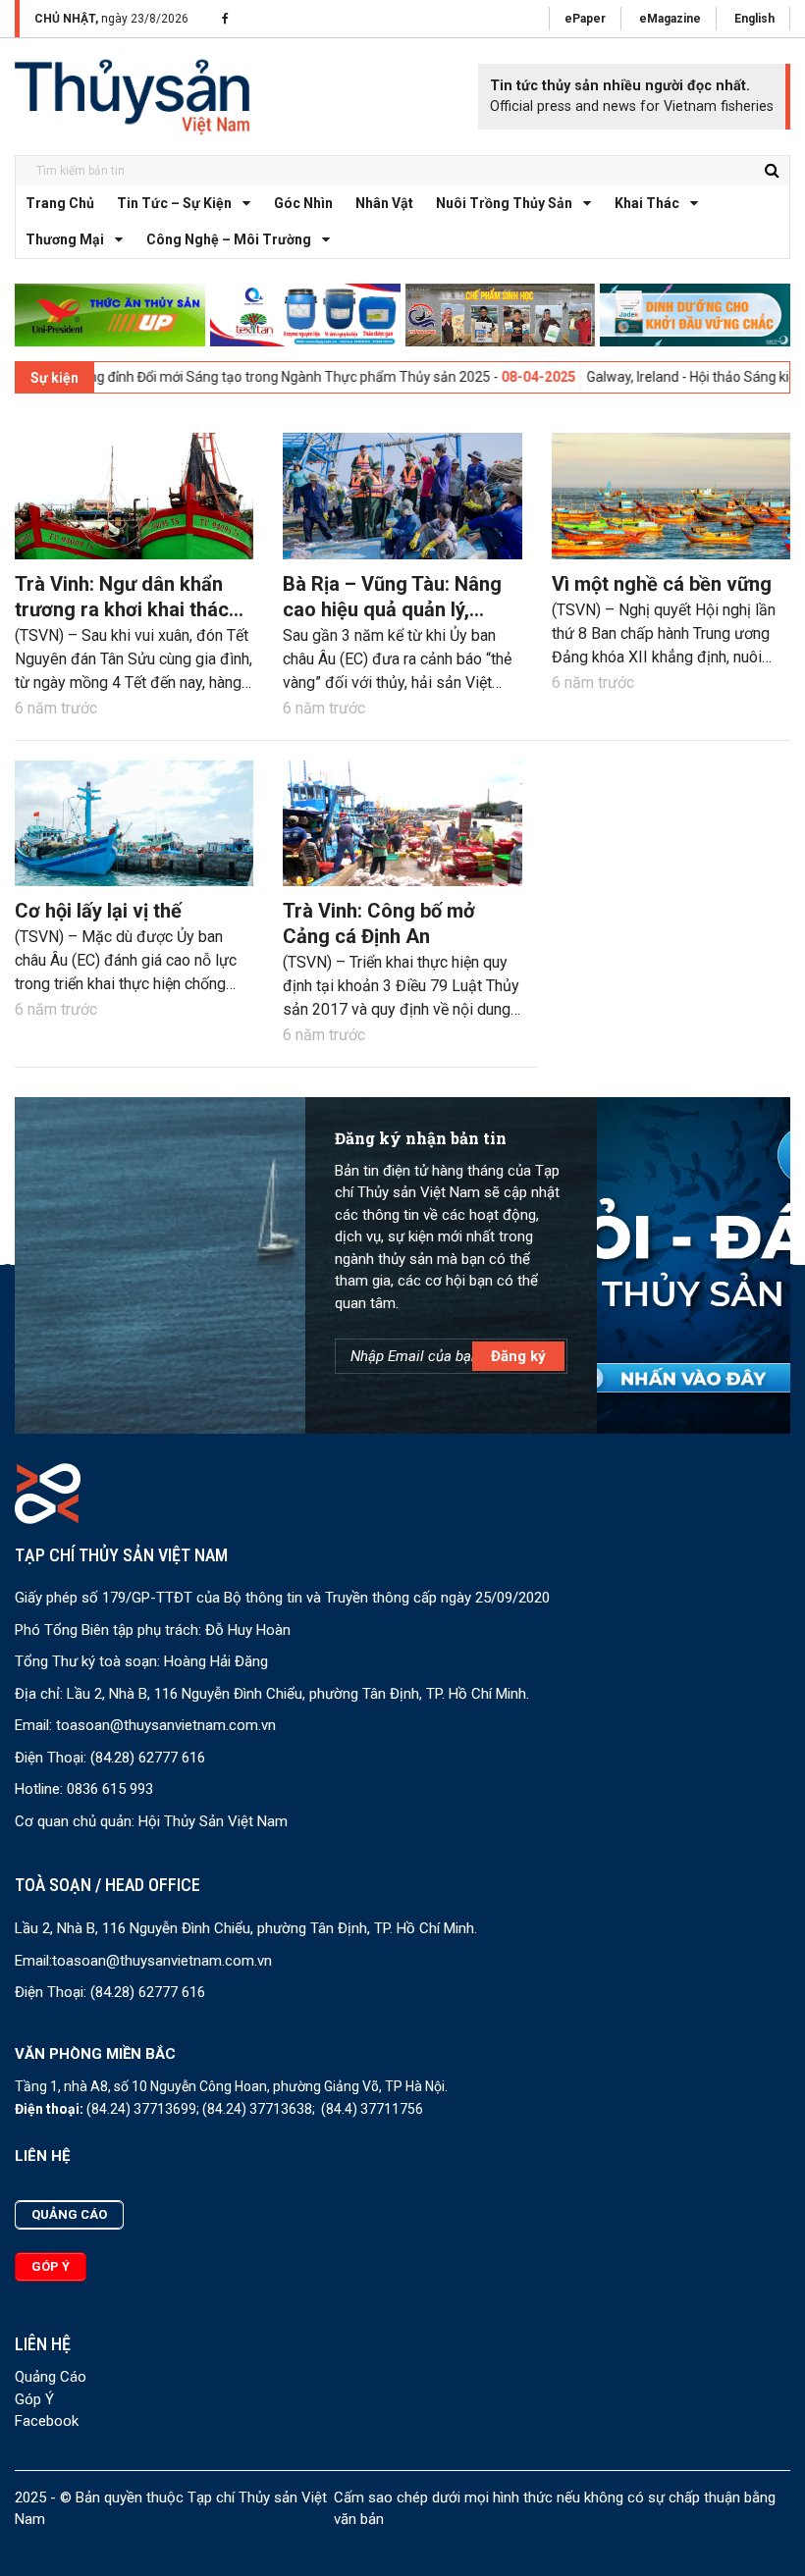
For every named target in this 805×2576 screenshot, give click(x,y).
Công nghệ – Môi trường (229, 239)
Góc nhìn (303, 203)
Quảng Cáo (51, 2377)
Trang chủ (60, 203)
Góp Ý (34, 2399)
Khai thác (647, 203)
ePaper (585, 19)
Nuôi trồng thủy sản (504, 203)
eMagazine (670, 19)
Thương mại (65, 239)
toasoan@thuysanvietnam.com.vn (166, 1725)
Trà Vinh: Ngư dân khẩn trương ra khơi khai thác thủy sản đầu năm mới (122, 609)
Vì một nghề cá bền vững (662, 584)
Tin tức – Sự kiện (174, 203)
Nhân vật (384, 203)
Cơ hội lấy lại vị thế (98, 911)
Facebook (47, 2421)
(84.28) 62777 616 (148, 1758)
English (754, 19)
